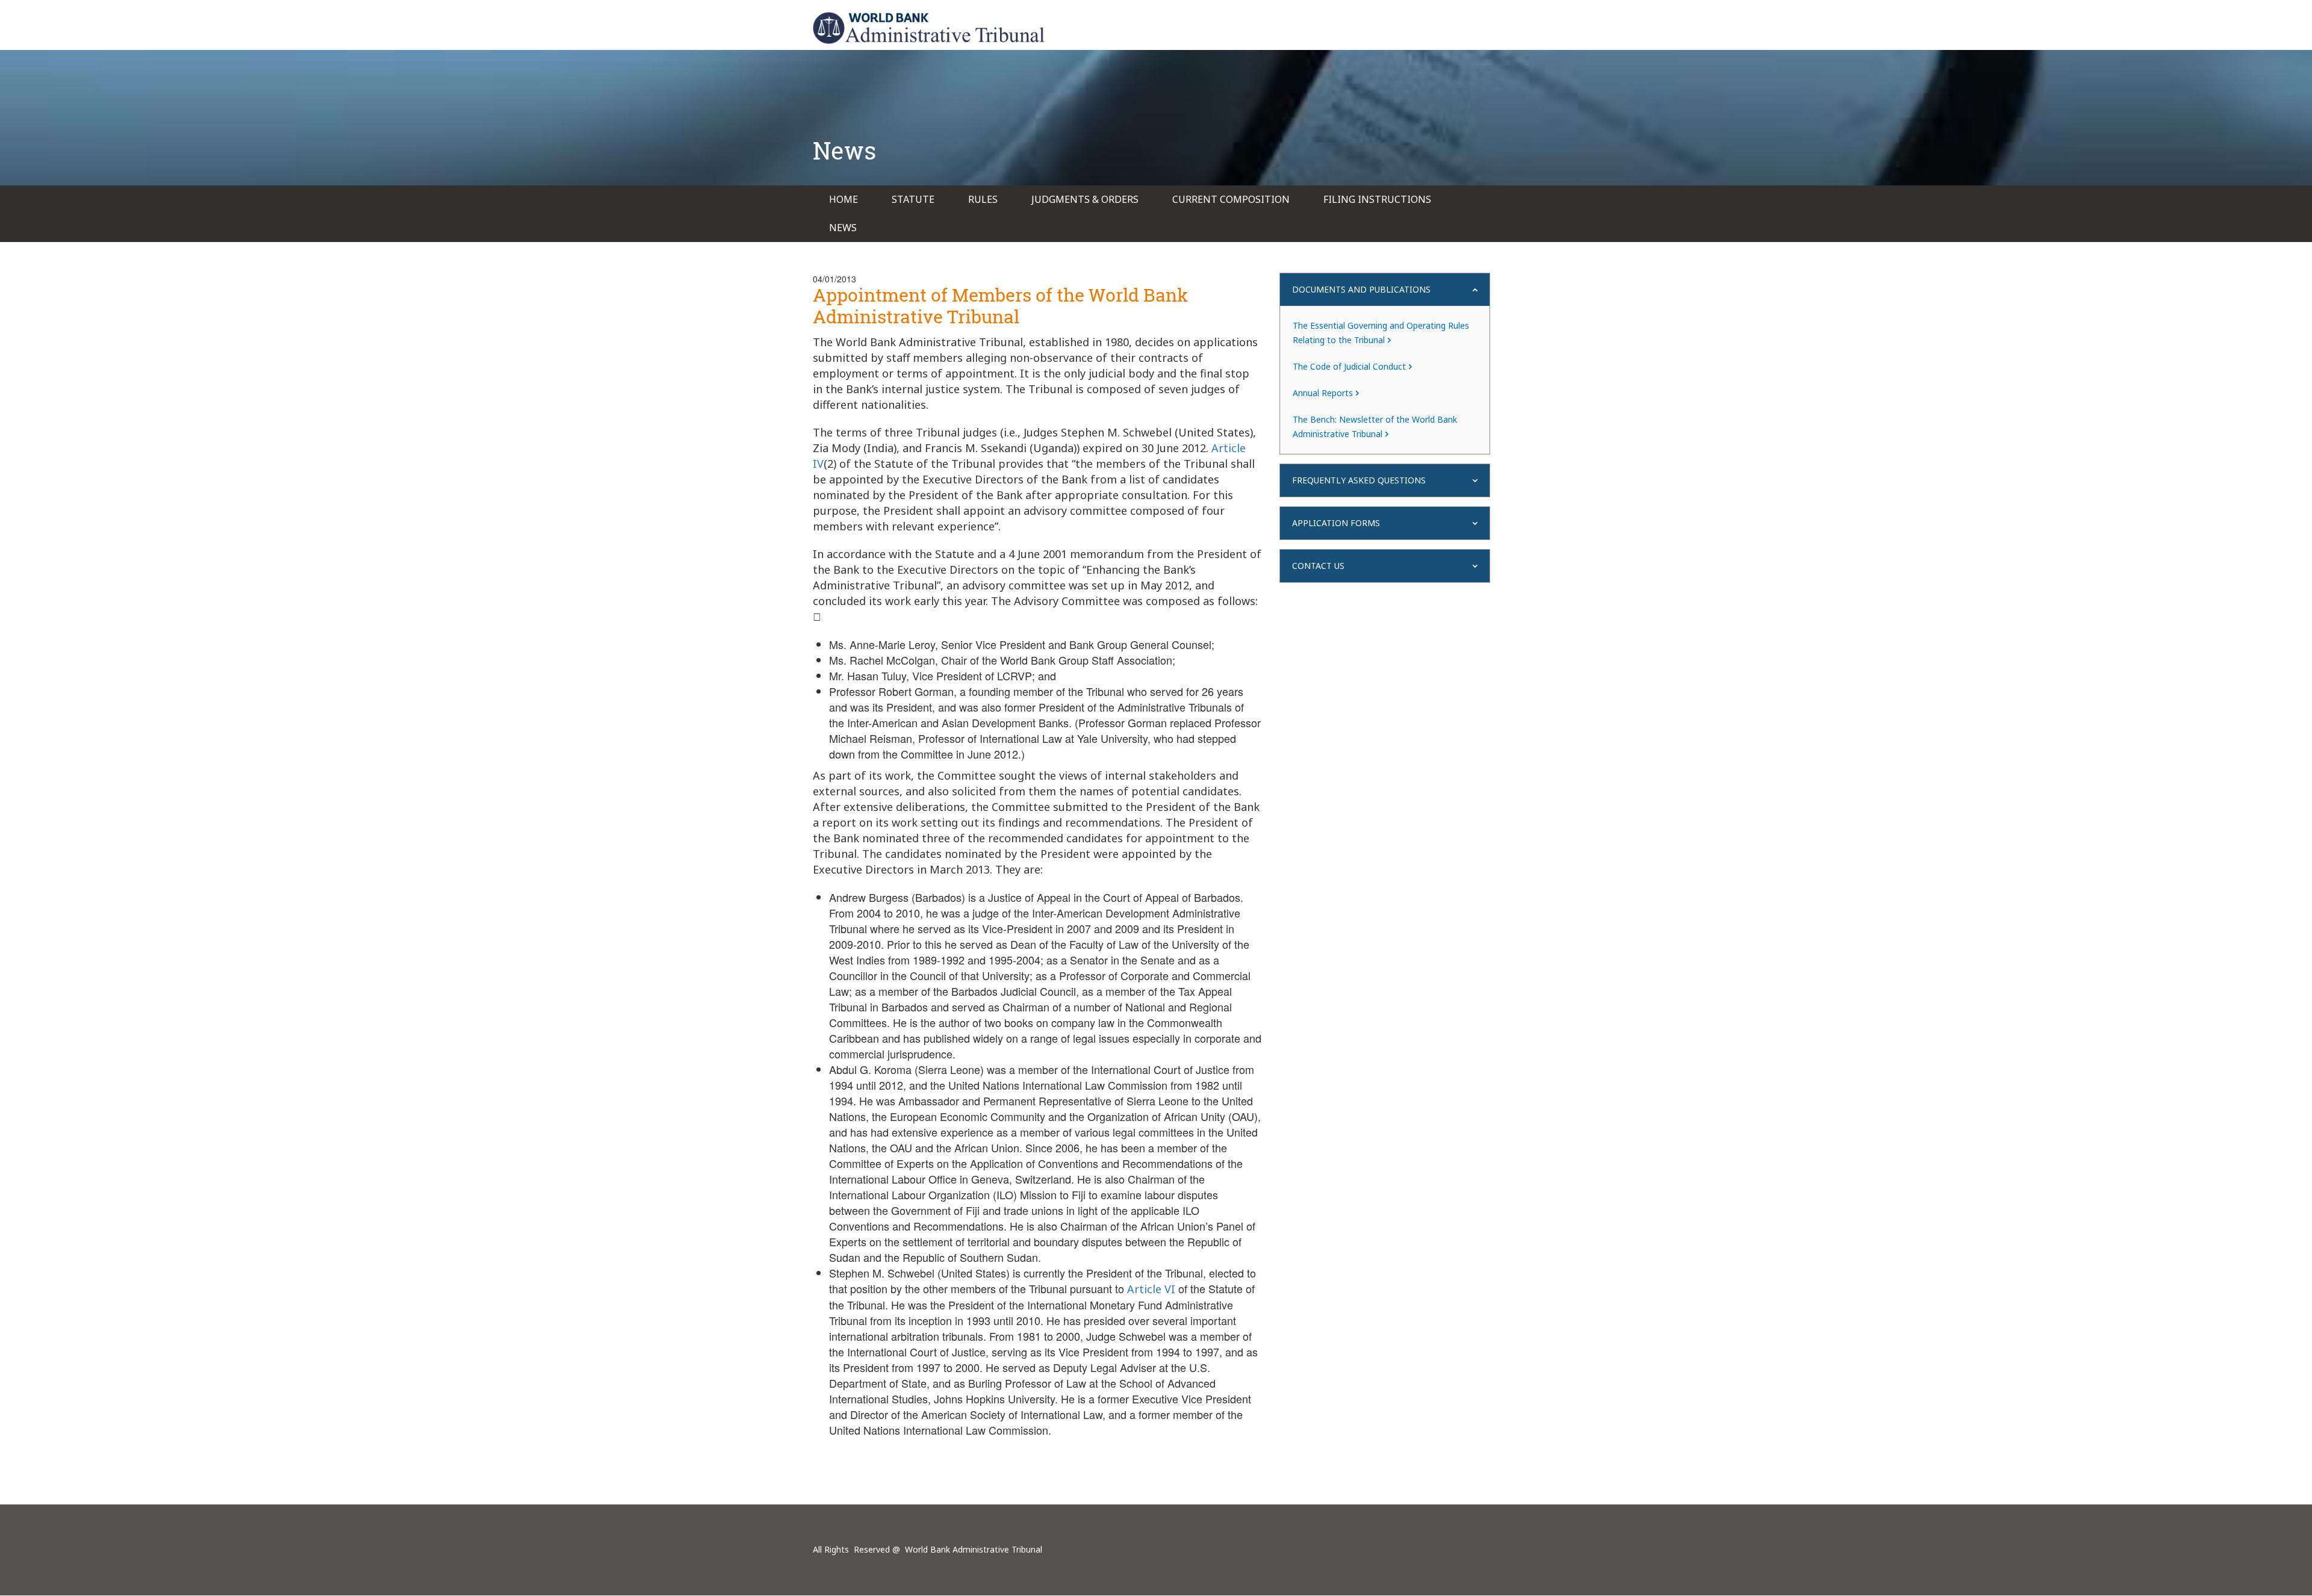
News (843, 228)
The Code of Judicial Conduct (1349, 366)
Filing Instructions (1377, 199)
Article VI (1151, 1289)
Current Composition (1231, 199)
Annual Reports (1323, 393)
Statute (913, 199)
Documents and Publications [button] (1361, 289)
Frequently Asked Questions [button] (1359, 480)
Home (844, 199)
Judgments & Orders (1085, 199)
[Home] (929, 28)
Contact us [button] (1318, 566)
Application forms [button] (1336, 523)
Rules (983, 199)
